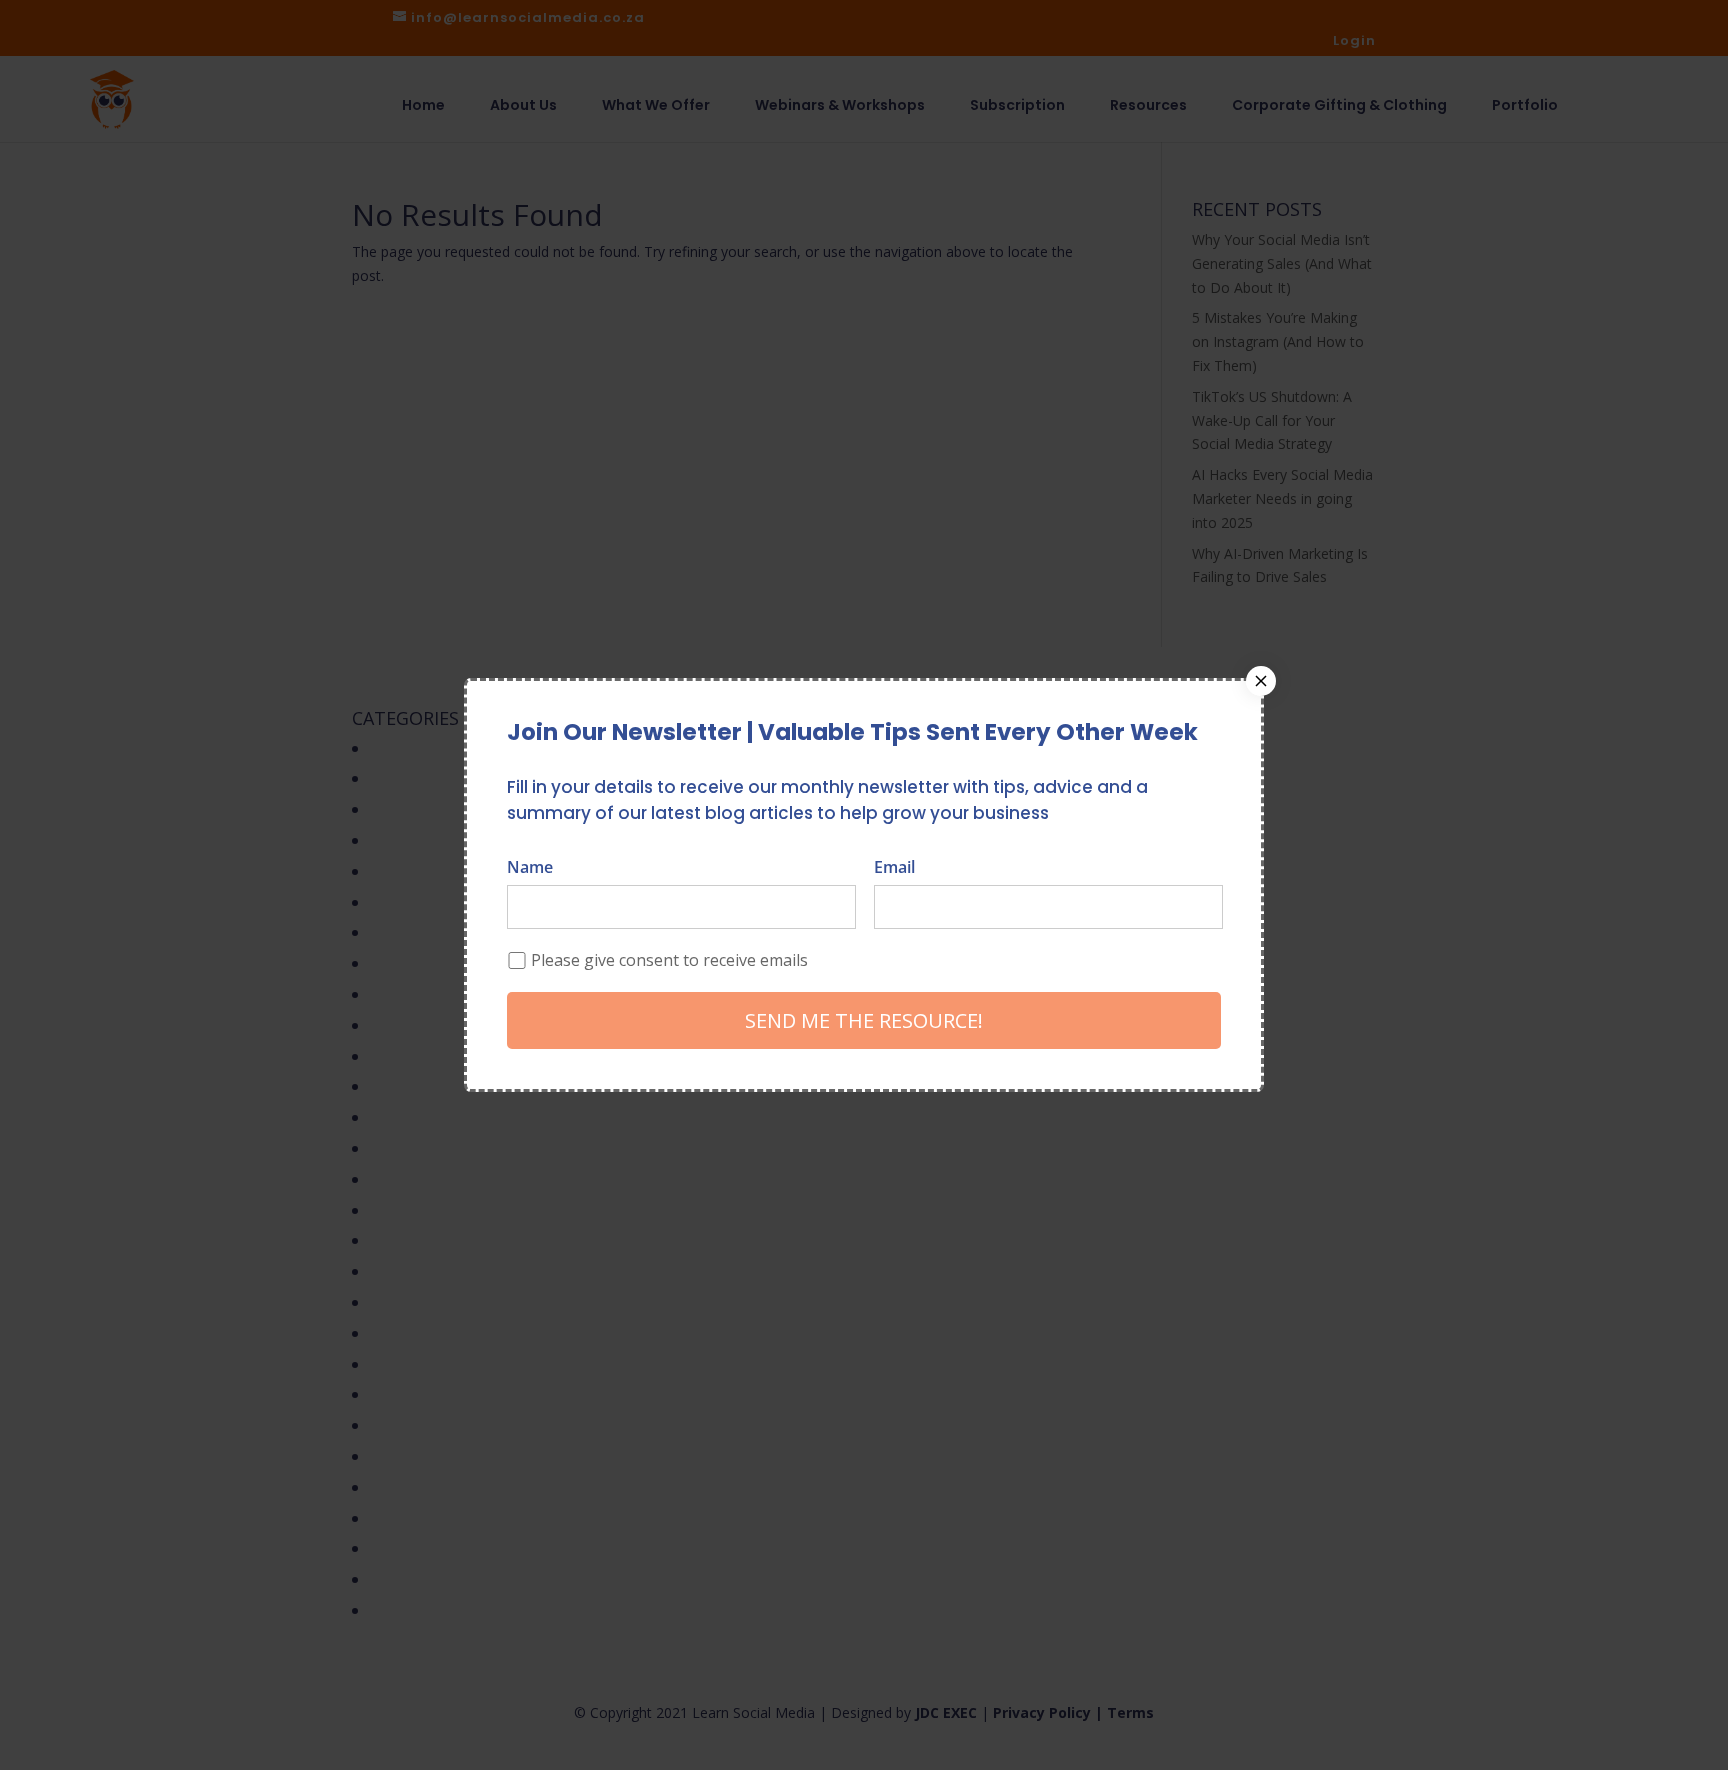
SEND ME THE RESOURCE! (864, 1020)
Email (894, 867)
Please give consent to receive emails (669, 960)
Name (530, 867)
